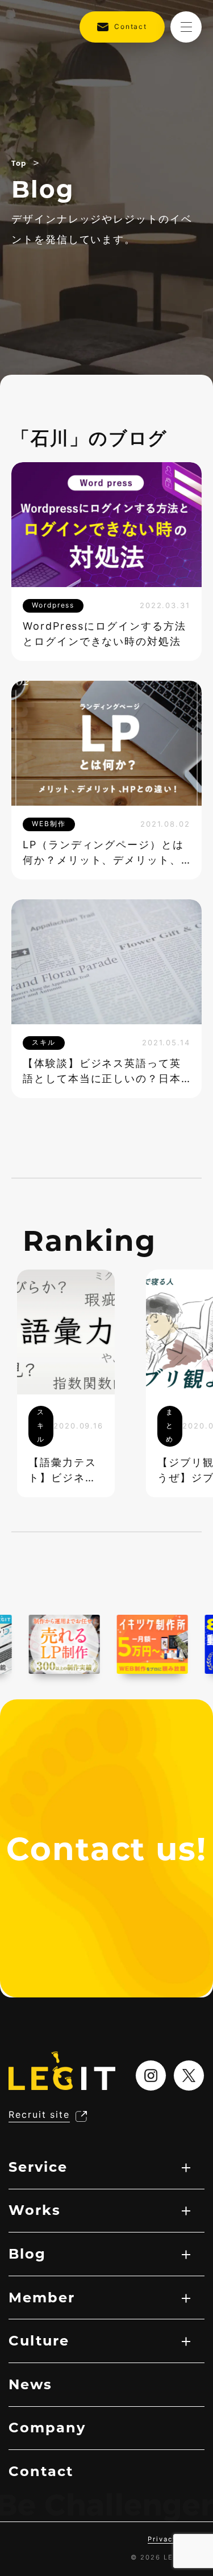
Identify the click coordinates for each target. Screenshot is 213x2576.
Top (19, 163)
